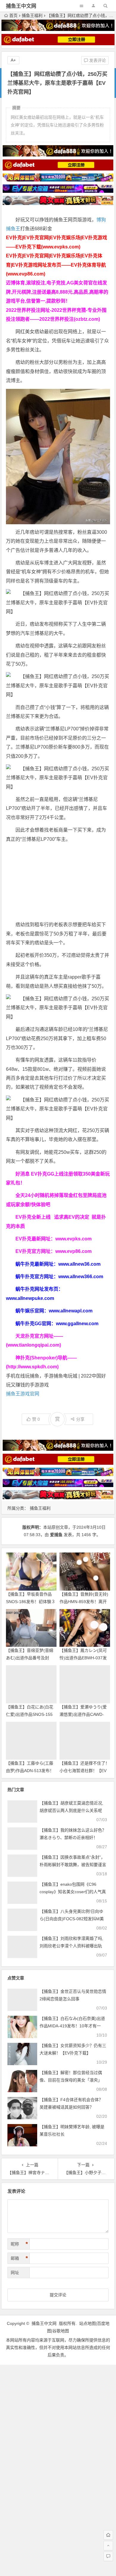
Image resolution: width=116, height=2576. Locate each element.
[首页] (108, 2535)
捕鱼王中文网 (21, 6)
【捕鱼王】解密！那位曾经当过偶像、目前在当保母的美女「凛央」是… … (71, 2080)
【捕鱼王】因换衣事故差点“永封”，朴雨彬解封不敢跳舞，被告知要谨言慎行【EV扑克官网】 (73, 1865)
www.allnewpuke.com (30, 1298)
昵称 (19, 2244)
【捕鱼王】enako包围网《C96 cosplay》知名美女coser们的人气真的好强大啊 (73, 1892)
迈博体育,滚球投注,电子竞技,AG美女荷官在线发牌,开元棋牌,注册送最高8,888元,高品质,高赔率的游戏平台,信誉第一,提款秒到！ (57, 292)
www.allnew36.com (79, 1264)
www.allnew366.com (81, 1277)
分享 (80, 1419)
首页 (13, 15)
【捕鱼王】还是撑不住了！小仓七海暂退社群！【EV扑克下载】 (84, 1771)
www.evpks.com (73, 1239)
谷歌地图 (61, 2331)
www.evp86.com (73, 1251)
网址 (15, 2273)
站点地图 (87, 2323)
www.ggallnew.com (77, 1324)
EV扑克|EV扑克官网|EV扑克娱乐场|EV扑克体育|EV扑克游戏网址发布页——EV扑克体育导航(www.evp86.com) (56, 265)
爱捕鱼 (56, 1535)
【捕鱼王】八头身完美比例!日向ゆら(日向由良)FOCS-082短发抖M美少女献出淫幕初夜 (72, 1919)
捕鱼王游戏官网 (23, 1394)
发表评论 (97, 60)
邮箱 (19, 2258)
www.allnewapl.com (71, 1311)
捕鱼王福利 (32, 15)
